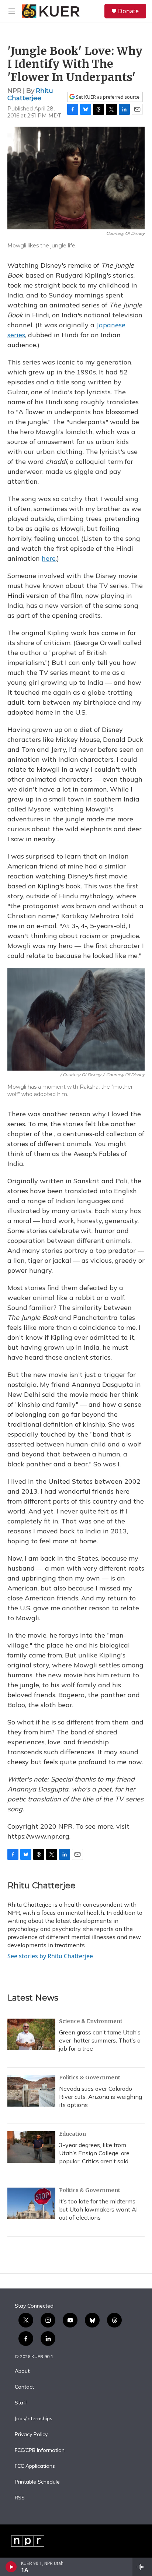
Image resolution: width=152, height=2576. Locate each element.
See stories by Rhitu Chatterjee (50, 1956)
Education (72, 2134)
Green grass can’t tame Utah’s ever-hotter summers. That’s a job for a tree (100, 2040)
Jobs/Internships (34, 2419)
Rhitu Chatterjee (30, 94)
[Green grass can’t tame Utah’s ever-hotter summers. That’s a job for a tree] (31, 2034)
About (22, 2371)
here (49, 558)
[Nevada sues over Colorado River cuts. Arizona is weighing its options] (31, 2091)
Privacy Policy (31, 2435)
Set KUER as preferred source (107, 97)
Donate (128, 11)
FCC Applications (35, 2466)
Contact (24, 2387)
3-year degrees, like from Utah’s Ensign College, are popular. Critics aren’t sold (94, 2153)
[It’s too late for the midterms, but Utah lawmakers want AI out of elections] (31, 2203)
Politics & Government (90, 2078)
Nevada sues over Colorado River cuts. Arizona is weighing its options (101, 2097)
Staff (21, 2403)
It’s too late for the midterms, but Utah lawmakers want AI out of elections (98, 2209)
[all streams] (142, 2567)
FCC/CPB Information (40, 2450)
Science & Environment (91, 2021)
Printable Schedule (37, 2482)
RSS (20, 2498)
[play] (11, 2567)
